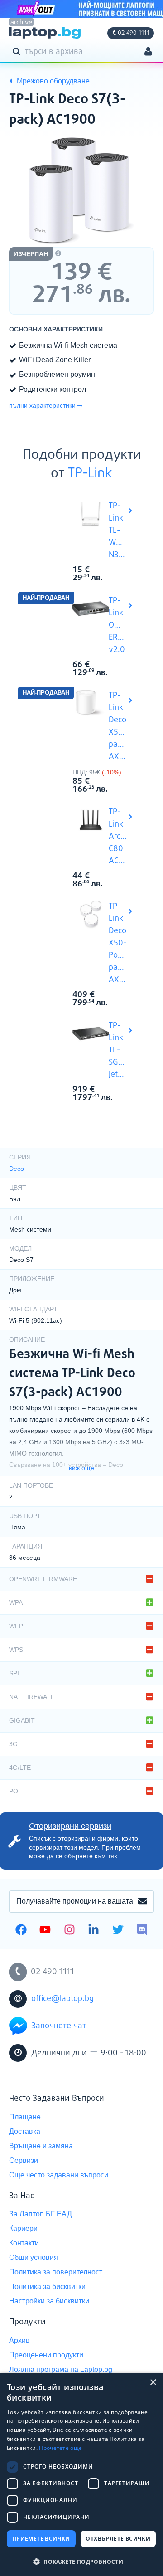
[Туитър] (118, 1931)
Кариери (23, 2228)
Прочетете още (60, 2448)
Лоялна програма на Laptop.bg (61, 2369)
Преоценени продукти (46, 2355)
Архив (19, 2340)
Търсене (18, 51)
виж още (81, 1468)
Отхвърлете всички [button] (118, 2539)
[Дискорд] (142, 1931)
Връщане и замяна (41, 2146)
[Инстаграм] (70, 1931)
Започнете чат (59, 2026)
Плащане (25, 2117)
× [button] (153, 2383)
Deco (17, 1169)
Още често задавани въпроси (59, 2175)
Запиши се (143, 1902)
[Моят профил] (148, 52)
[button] (81, 2561)
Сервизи (24, 2160)
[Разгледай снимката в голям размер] (81, 190)
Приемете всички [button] (41, 2539)
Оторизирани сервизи (70, 1826)
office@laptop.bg (62, 1999)
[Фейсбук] (21, 1931)
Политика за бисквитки (47, 2286)
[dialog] (81, 2474)
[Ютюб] (45, 1931)
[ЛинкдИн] (93, 1931)
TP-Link (90, 474)
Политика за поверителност (56, 2272)
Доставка (25, 2131)
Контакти (24, 2243)
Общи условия (34, 2257)
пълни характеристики (42, 405)
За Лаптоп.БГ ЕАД (41, 2214)
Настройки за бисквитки (49, 2301)
